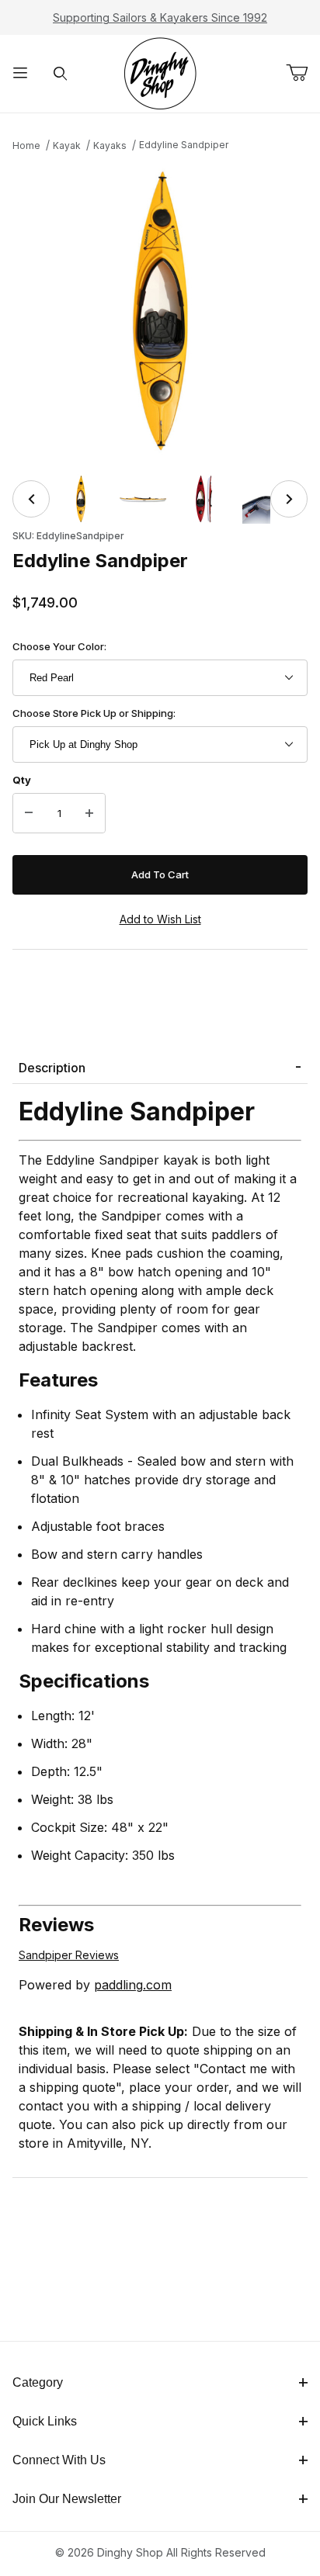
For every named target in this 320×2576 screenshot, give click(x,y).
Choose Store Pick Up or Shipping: (94, 713)
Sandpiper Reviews (69, 1955)
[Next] (289, 499)
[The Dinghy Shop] (160, 73)
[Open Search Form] (61, 74)
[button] (81, 499)
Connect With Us (59, 2460)
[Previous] (31, 499)
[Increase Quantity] (89, 813)
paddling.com (133, 1985)
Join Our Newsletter (67, 2499)
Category (38, 2382)
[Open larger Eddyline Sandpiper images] (160, 311)
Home (26, 145)
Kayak (67, 145)
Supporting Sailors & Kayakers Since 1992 (160, 17)
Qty (22, 780)
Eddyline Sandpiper (184, 145)
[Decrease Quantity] (29, 813)
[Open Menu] (20, 74)
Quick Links (45, 2421)
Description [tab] (52, 1068)
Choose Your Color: (59, 646)
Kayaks (110, 145)
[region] (160, 499)
